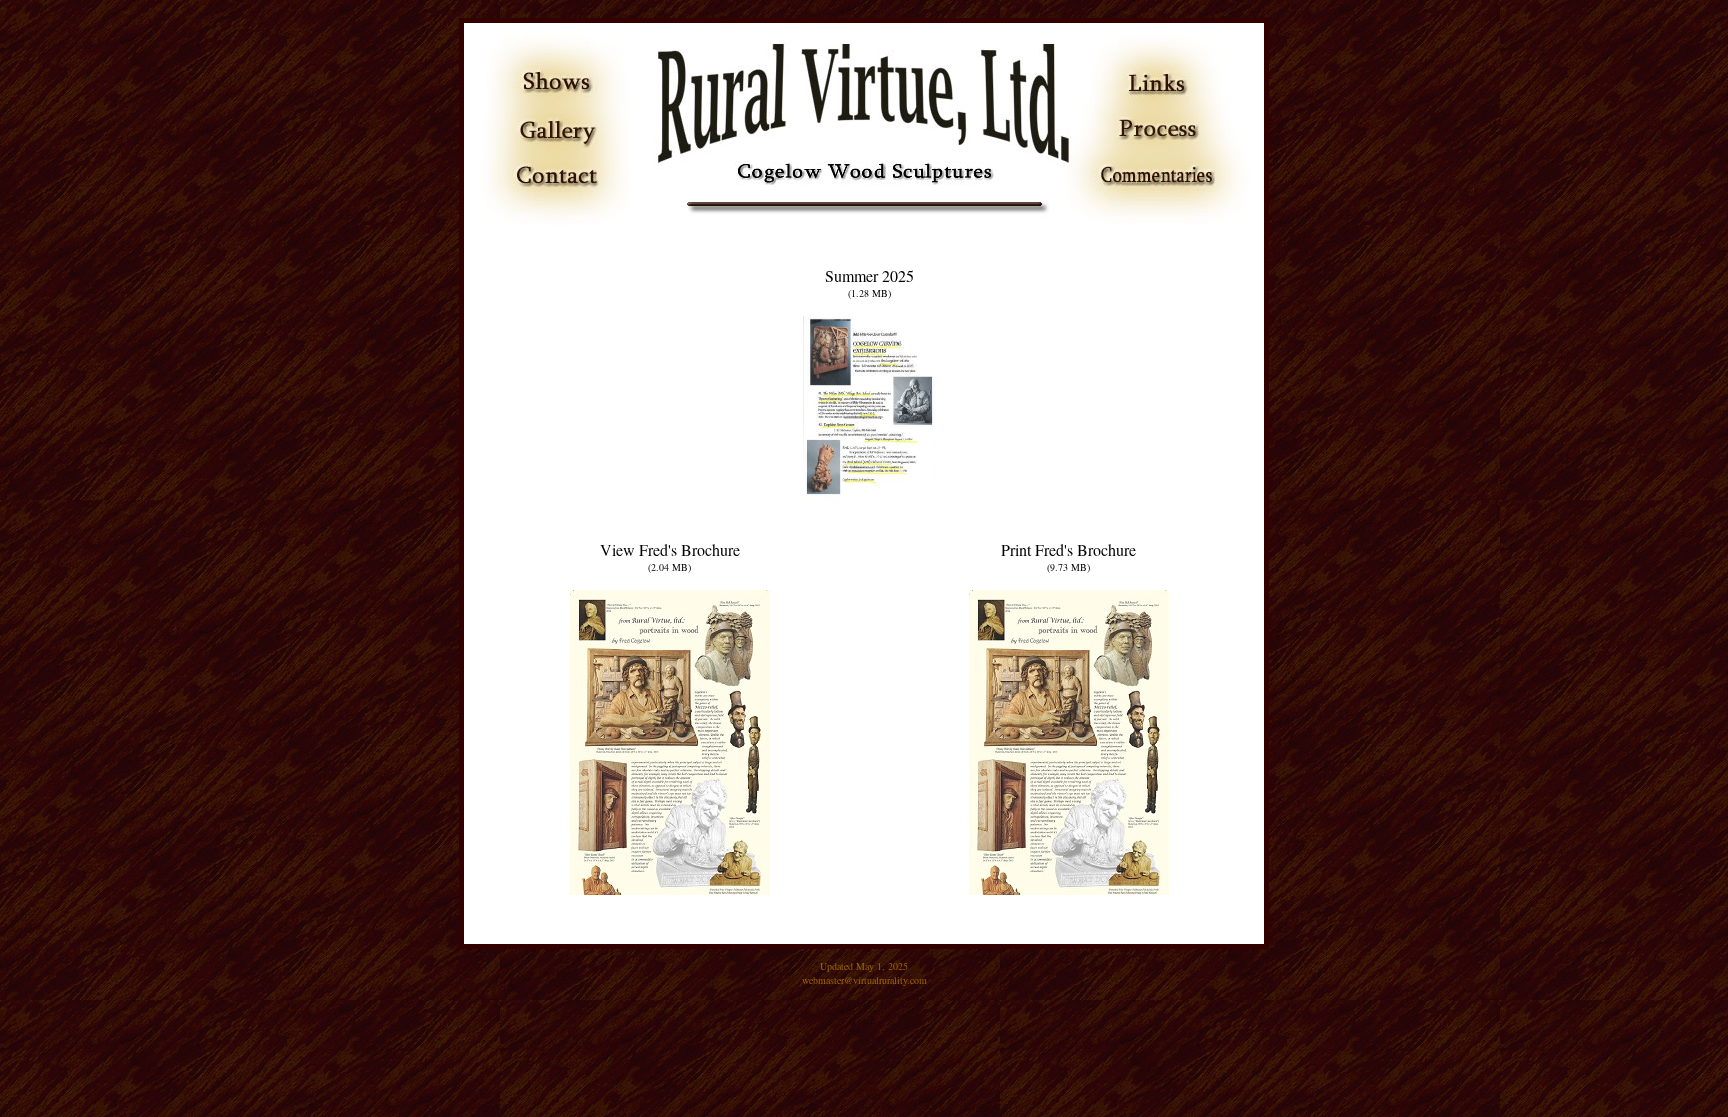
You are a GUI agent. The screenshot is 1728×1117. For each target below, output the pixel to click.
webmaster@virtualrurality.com (864, 980)
